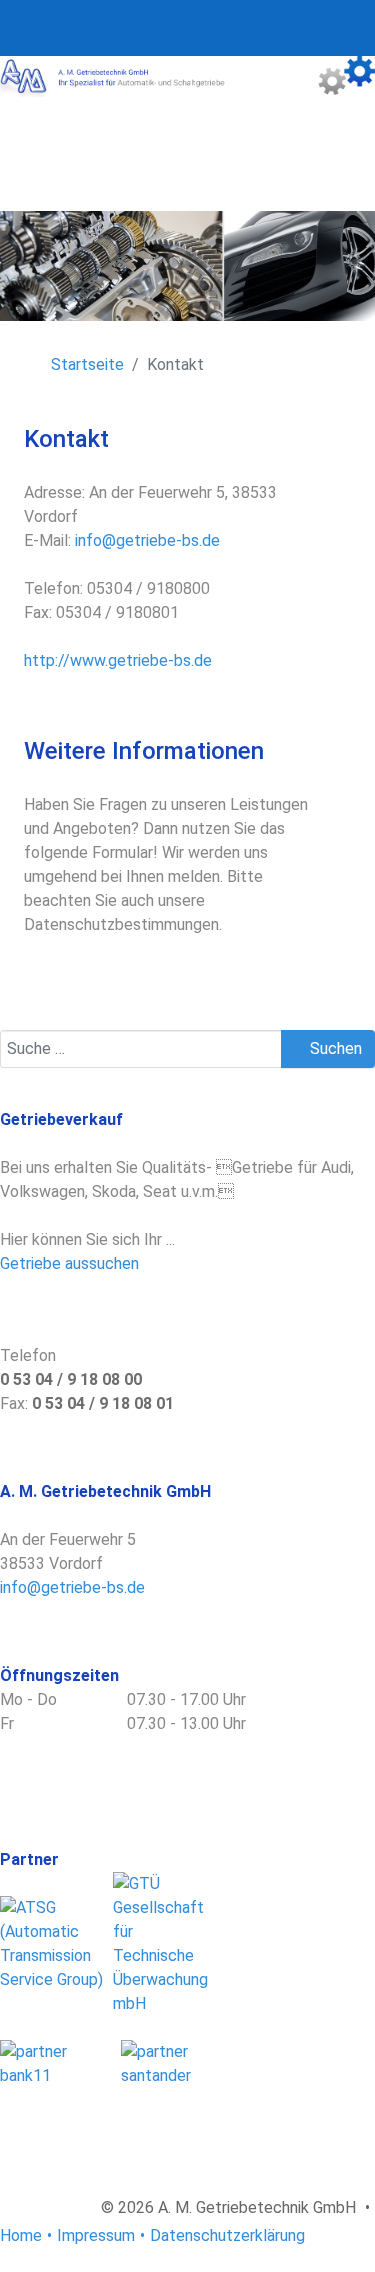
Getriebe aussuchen (69, 1263)
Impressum (96, 2235)
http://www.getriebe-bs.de (118, 660)
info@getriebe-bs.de (147, 540)
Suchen (334, 1048)
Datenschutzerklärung (227, 2235)
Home (21, 2235)
